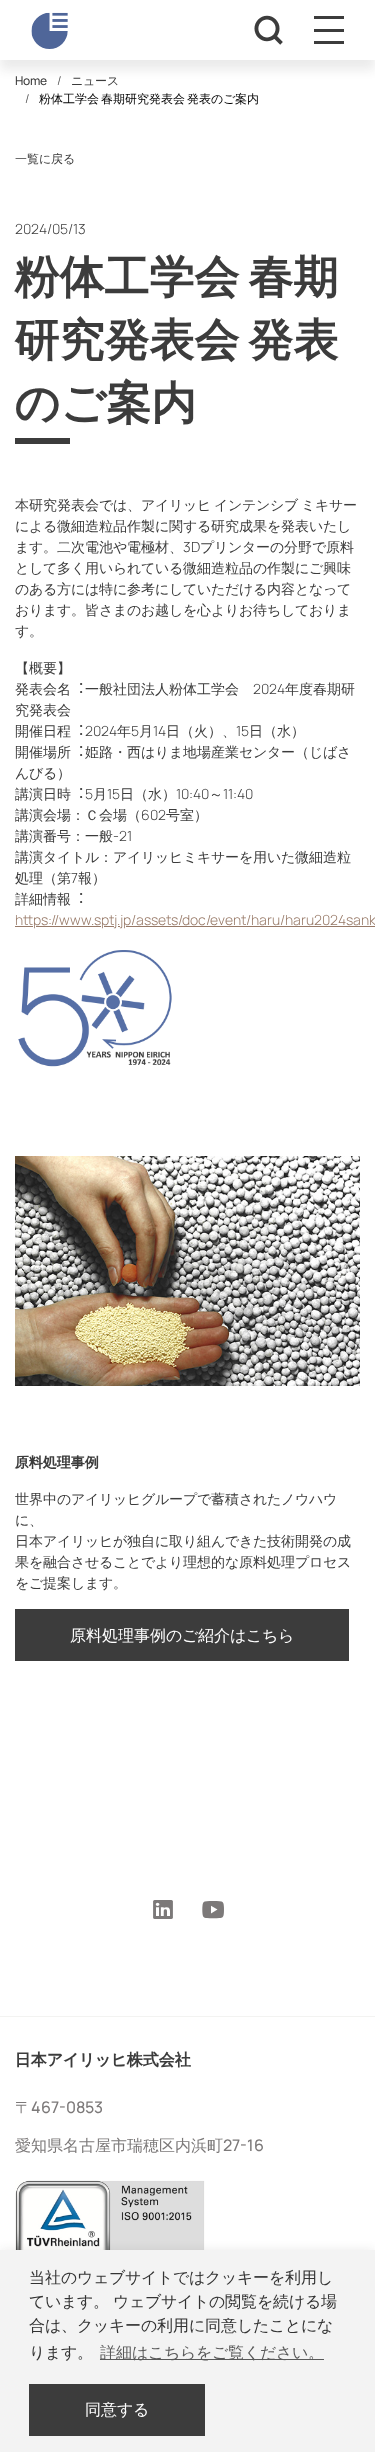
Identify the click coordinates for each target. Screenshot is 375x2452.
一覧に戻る (45, 158)
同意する (117, 2409)
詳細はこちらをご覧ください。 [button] (212, 2352)
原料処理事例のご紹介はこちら (182, 1635)
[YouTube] (213, 1911)
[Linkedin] (163, 1911)
